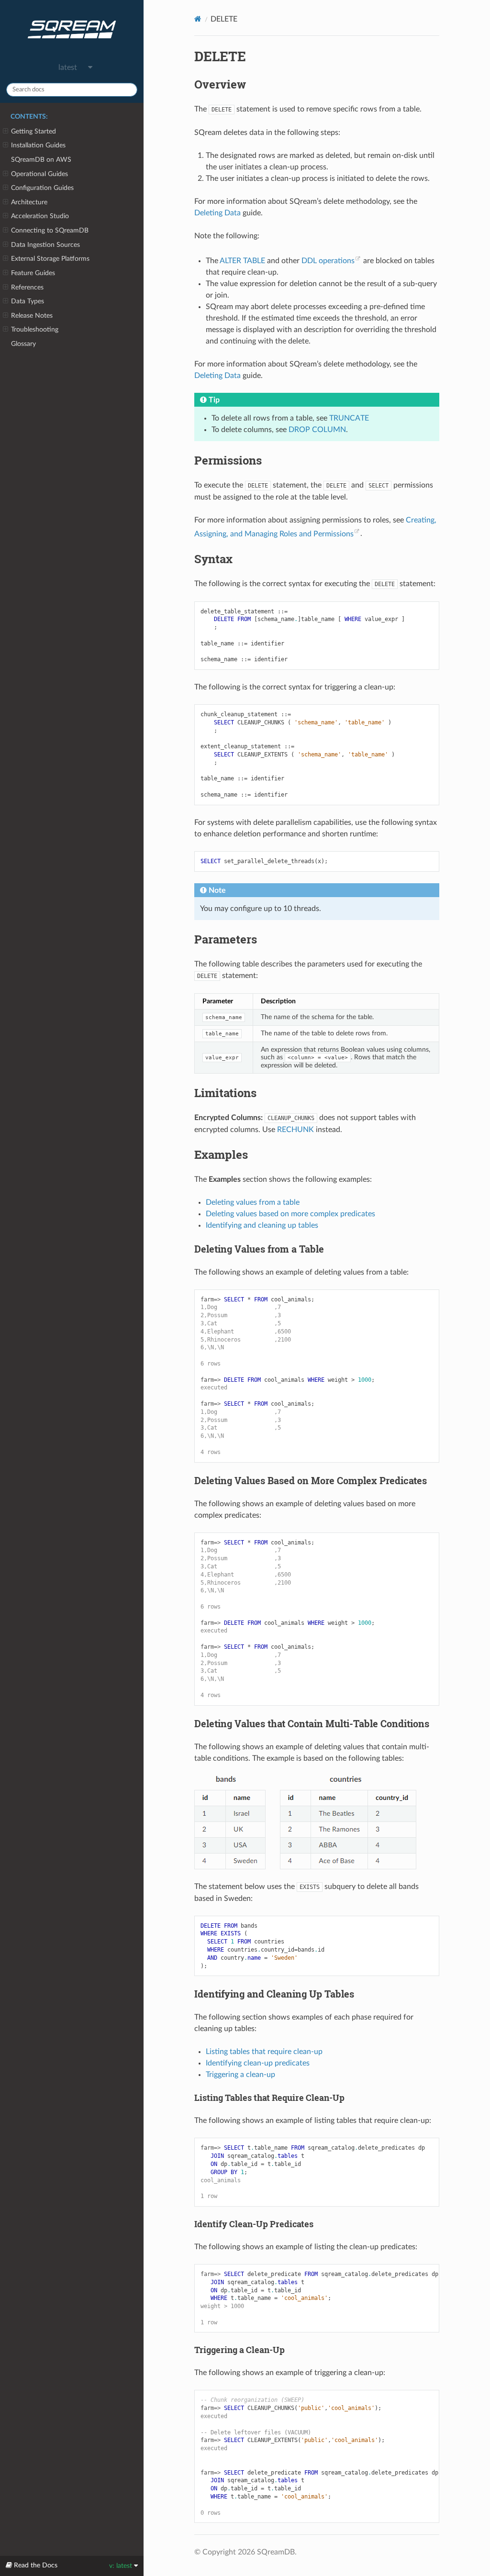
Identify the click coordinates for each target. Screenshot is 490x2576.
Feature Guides (33, 273)
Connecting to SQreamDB (50, 230)
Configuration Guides (42, 188)
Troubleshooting (35, 329)
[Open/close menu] (6, 132)
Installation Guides (38, 145)
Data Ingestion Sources (45, 245)
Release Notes (32, 316)
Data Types (28, 301)
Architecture (29, 202)
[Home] (198, 19)
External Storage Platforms (50, 259)
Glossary (23, 344)
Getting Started (33, 131)
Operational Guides (39, 174)
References (27, 287)
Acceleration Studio (40, 216)
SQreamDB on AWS (41, 160)
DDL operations (328, 261)
